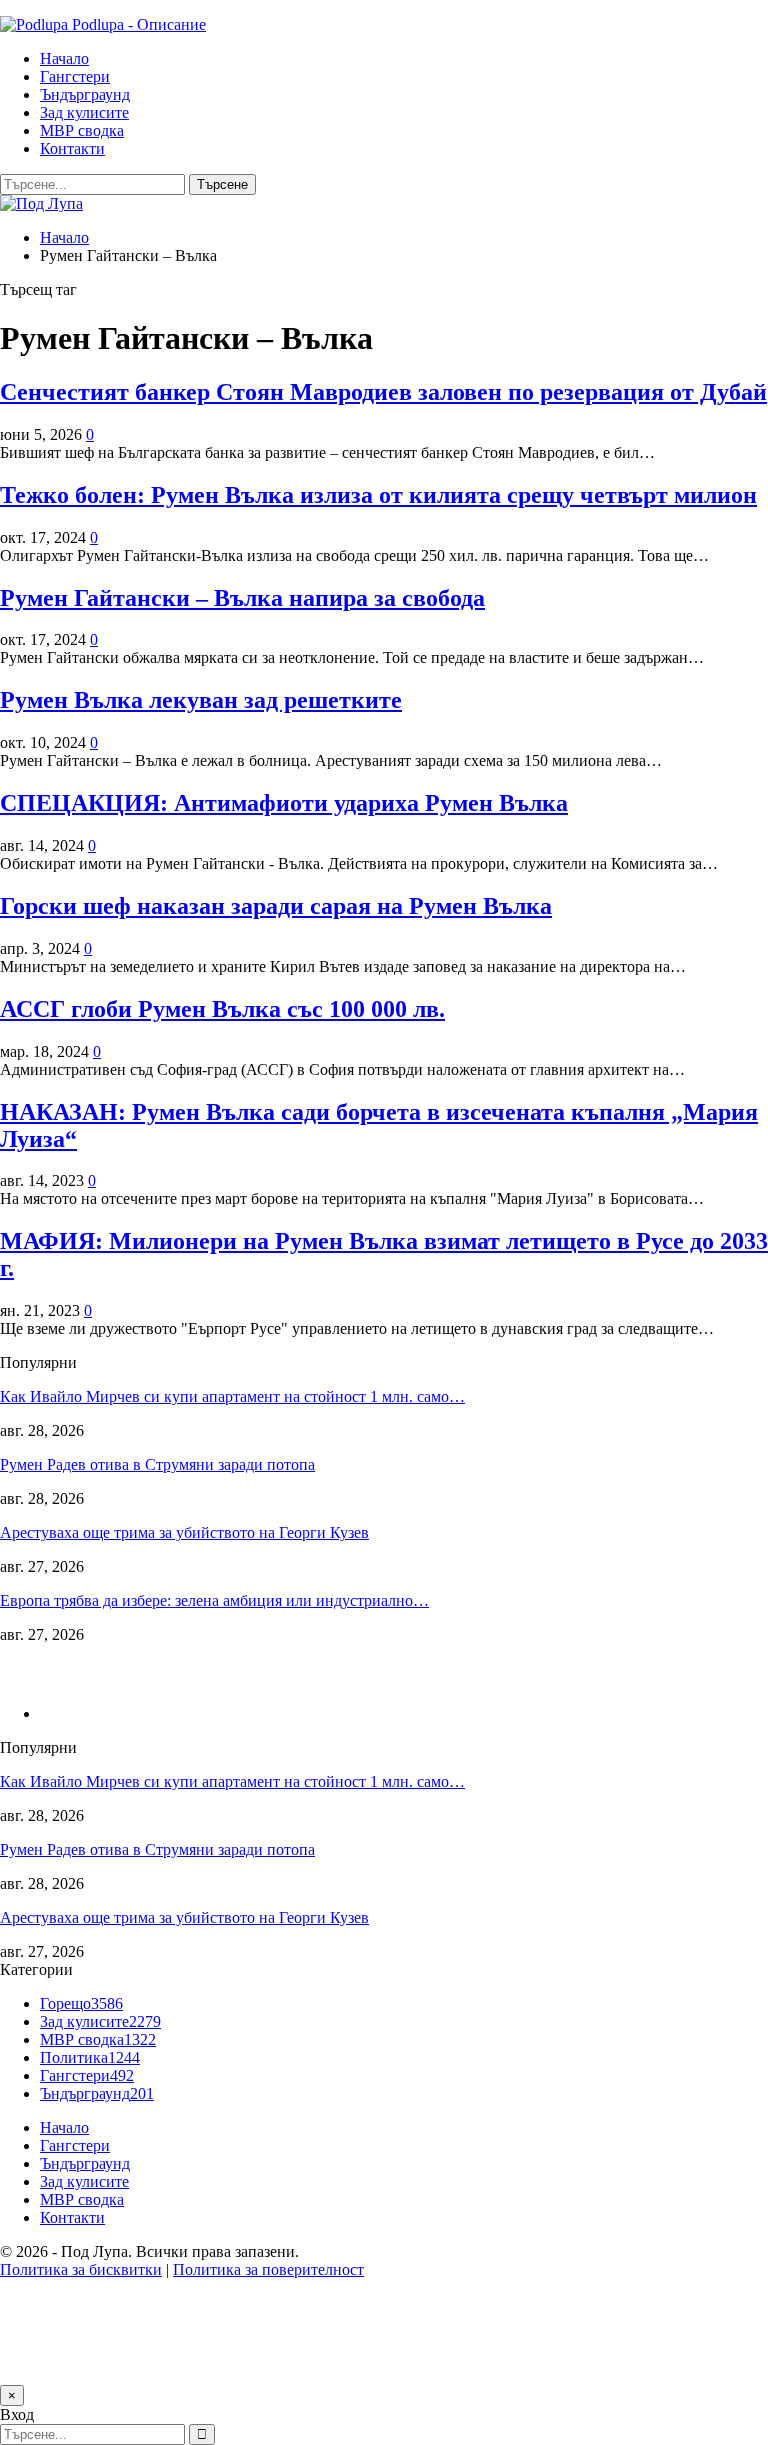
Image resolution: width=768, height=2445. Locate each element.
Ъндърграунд (85, 94)
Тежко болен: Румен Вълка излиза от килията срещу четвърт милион (378, 495)
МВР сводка (82, 130)
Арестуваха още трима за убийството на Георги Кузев (184, 1532)
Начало (64, 58)
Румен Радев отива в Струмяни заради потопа (157, 1464)
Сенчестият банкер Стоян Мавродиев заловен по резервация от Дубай (383, 392)
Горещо (81, 2003)
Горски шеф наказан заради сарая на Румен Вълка (276, 906)
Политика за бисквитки (81, 2269)
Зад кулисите (84, 112)
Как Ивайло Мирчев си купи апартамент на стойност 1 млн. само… (232, 1396)
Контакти (72, 148)
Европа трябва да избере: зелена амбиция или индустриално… (214, 1600)
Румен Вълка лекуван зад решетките (201, 700)
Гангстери (75, 76)
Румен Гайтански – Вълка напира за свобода (242, 598)
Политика (90, 2057)
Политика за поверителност (268, 2269)
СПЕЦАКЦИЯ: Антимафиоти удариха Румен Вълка (284, 803)
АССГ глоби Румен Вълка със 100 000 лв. (222, 1009)
